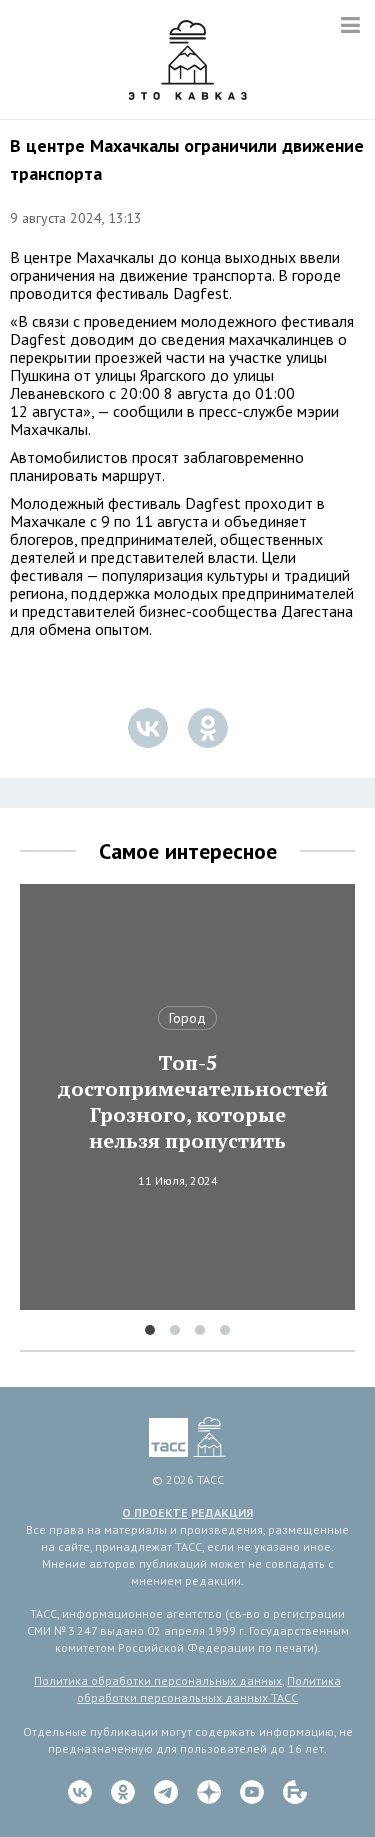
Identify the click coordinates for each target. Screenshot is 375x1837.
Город (187, 1018)
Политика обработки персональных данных (158, 1680)
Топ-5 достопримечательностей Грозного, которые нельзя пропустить (188, 1102)
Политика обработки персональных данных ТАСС (209, 1689)
